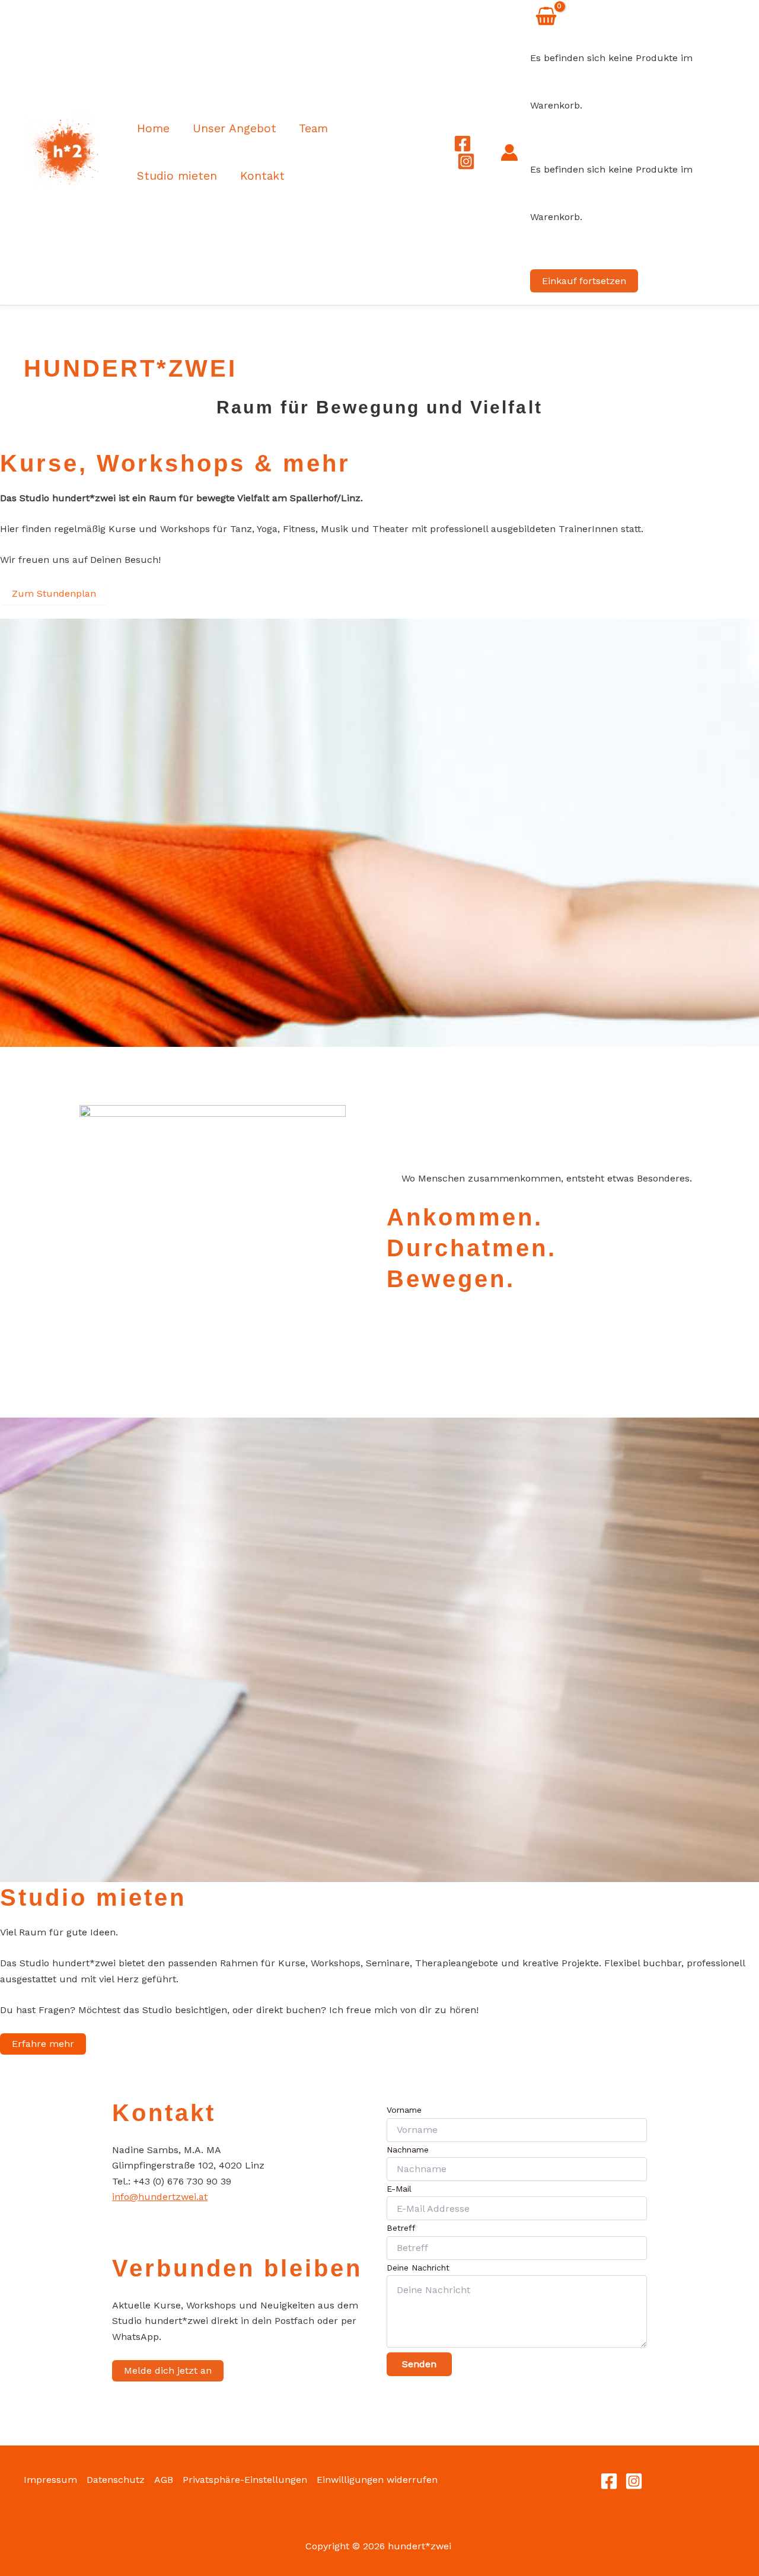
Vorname (404, 2110)
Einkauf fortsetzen (584, 281)
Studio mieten (177, 176)
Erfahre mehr (43, 2044)
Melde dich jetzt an (168, 2370)
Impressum (50, 2480)
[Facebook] (463, 144)
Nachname (408, 2150)
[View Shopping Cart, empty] (546, 18)
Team (313, 128)
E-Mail (399, 2189)
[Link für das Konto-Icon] (509, 152)
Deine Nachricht (418, 2268)
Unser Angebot (235, 128)
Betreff (401, 2228)
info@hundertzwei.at (160, 2197)
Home (153, 128)
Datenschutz (116, 2480)
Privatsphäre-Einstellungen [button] (245, 2480)
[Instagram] (466, 161)
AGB (164, 2480)
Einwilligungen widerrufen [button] (377, 2480)
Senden (419, 2364)
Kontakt (262, 176)
